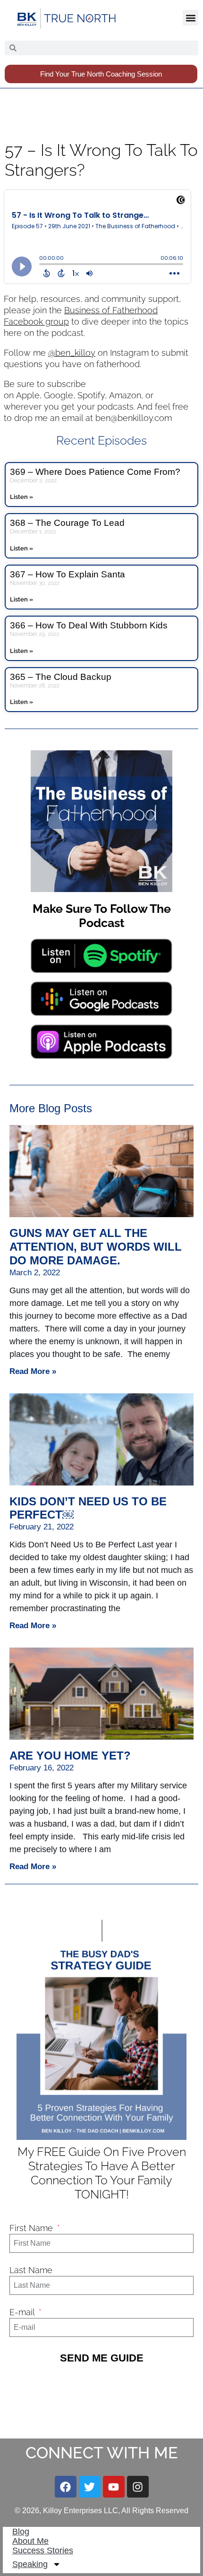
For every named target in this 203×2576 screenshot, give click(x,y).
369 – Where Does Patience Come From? (95, 472)
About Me (30, 2541)
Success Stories (43, 2550)
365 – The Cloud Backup (61, 677)
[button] (190, 18)
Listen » (21, 497)
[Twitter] (90, 2487)
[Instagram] (138, 2487)
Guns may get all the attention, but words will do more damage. (96, 1247)
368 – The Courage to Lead (67, 523)
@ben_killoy (72, 353)
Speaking (30, 2564)
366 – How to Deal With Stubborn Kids (89, 625)
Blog (21, 2532)
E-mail (23, 2312)
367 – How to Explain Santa (68, 574)
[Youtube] (114, 2487)
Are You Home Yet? (70, 1756)
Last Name (31, 2270)
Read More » (33, 1371)
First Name (32, 2228)
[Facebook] (66, 2487)
